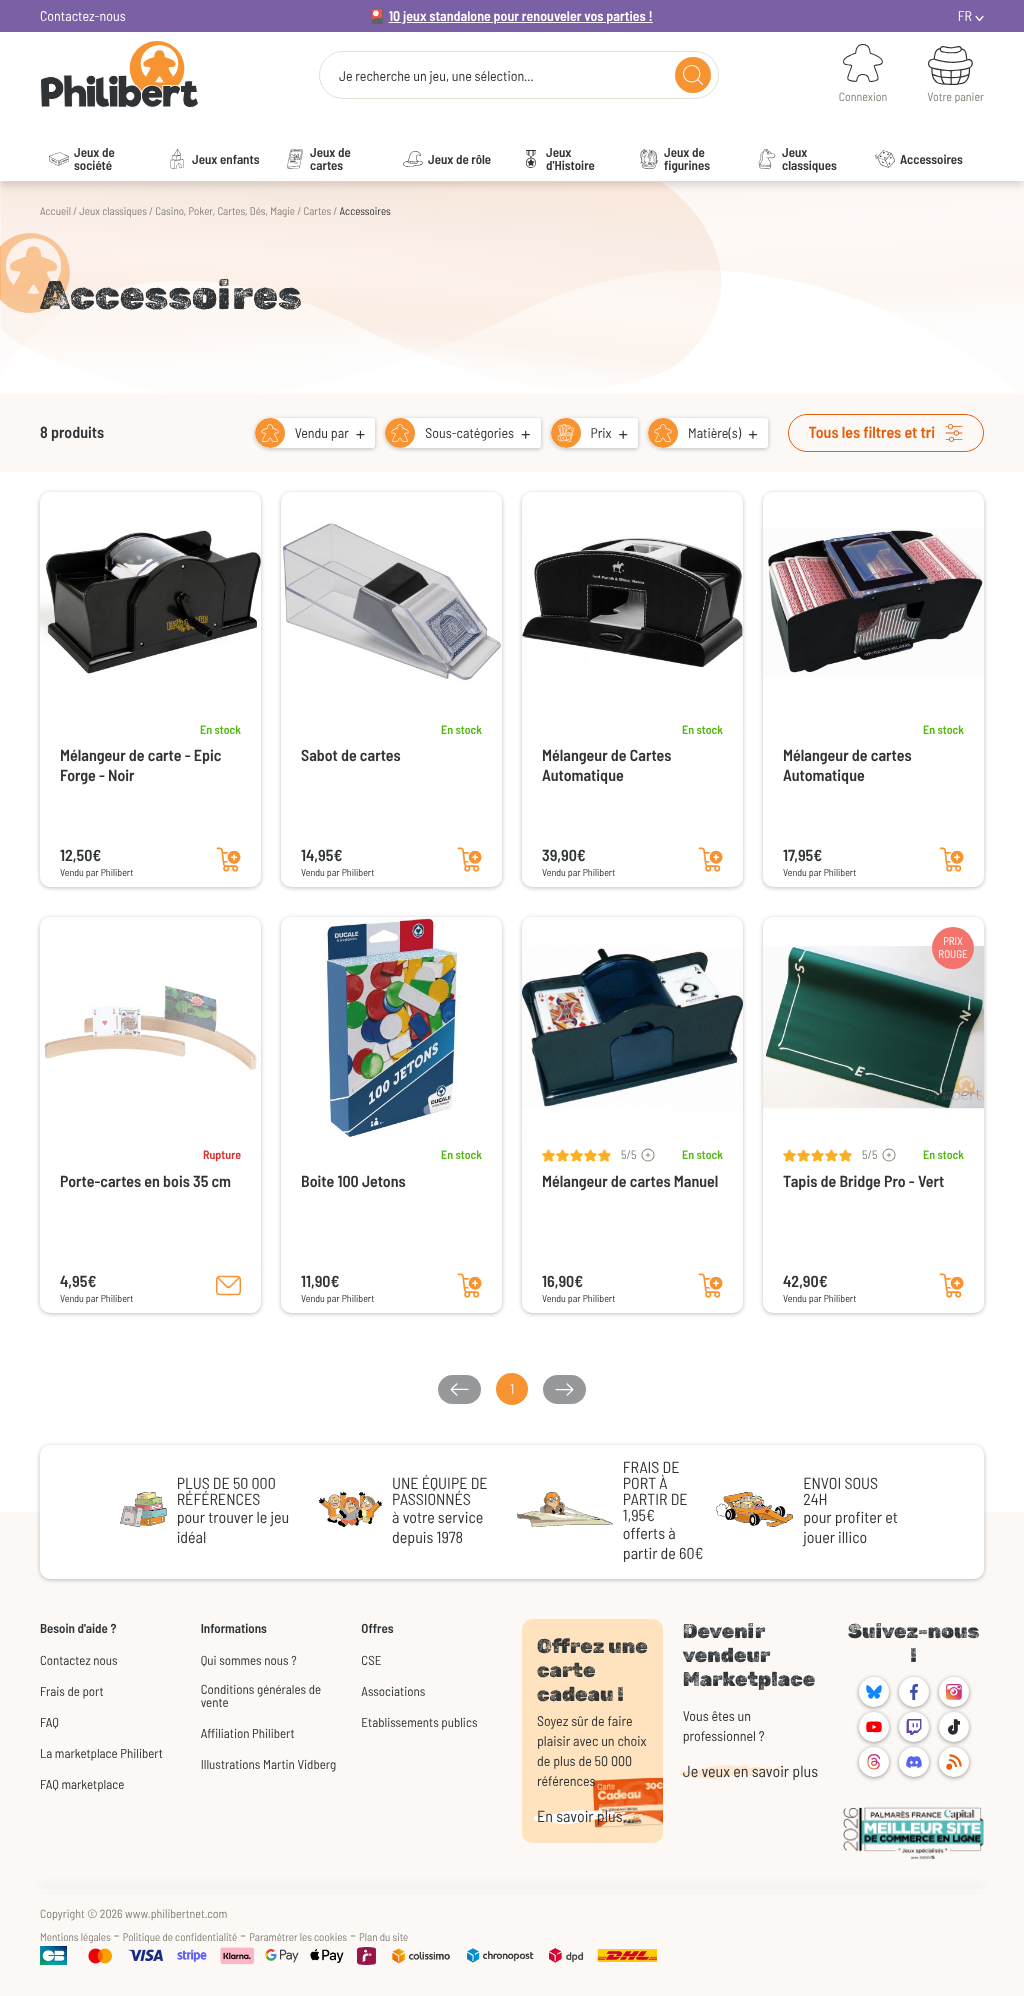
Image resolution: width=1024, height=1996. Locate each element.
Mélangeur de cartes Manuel (630, 1181)
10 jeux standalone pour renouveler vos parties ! (521, 15)
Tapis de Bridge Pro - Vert (863, 1181)
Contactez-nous (83, 15)
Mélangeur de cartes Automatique (847, 765)
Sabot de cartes (351, 755)
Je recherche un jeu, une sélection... (436, 76)
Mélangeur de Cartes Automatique (606, 765)
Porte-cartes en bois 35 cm (145, 1181)
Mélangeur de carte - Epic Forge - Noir (140, 765)
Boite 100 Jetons (353, 1181)
